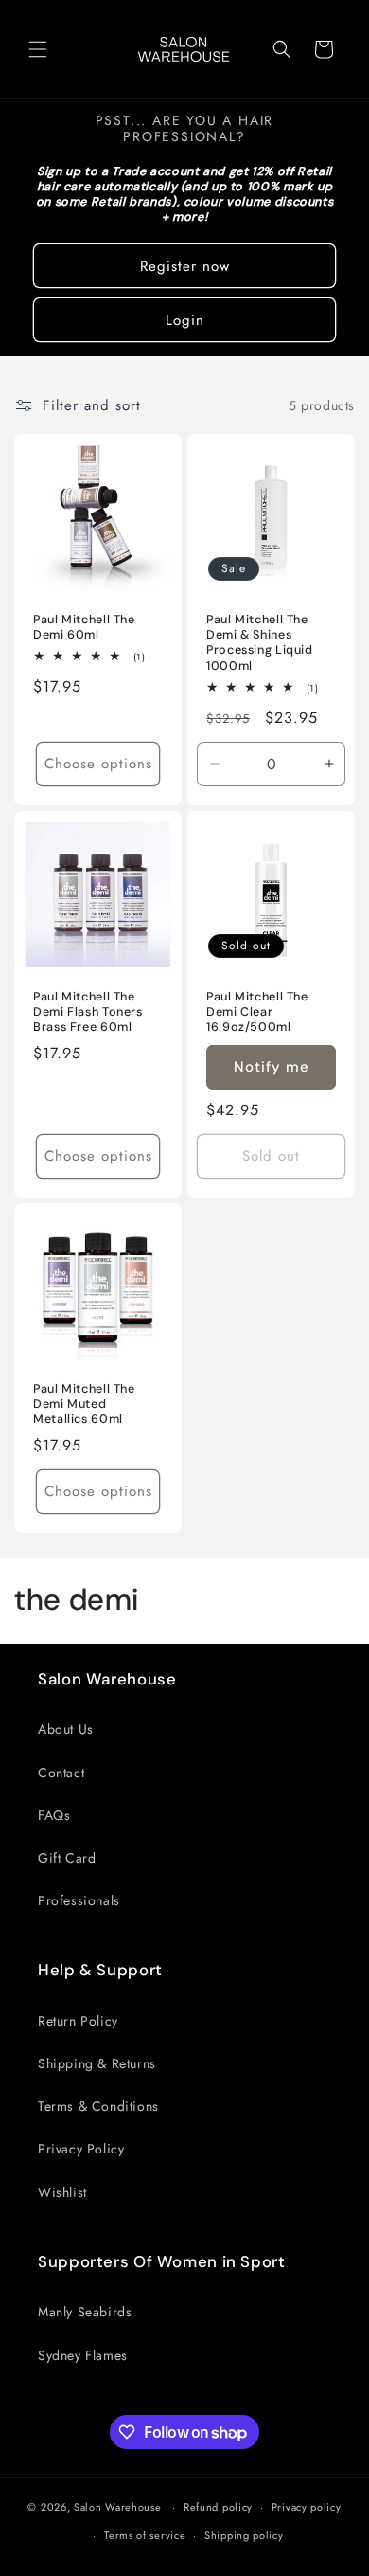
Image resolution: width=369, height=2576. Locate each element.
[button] (38, 49)
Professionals (79, 1900)
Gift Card (67, 1858)
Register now (185, 266)
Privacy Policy (81, 2149)
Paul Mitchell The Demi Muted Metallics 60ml (84, 1404)
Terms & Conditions (98, 2106)
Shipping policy (244, 2535)
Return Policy (78, 2021)
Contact (61, 1773)
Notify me (272, 1067)
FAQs (54, 1815)
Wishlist (62, 2192)
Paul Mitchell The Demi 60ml (84, 627)
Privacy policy (307, 2507)
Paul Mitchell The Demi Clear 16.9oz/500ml (257, 1012)
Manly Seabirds (85, 2312)
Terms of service (145, 2535)
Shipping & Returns (97, 2063)
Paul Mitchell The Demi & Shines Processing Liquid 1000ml (260, 643)
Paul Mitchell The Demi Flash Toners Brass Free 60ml (88, 1012)
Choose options (98, 765)
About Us (66, 1729)
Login (185, 320)
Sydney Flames (83, 2355)
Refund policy (218, 2507)
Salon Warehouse (119, 2507)
